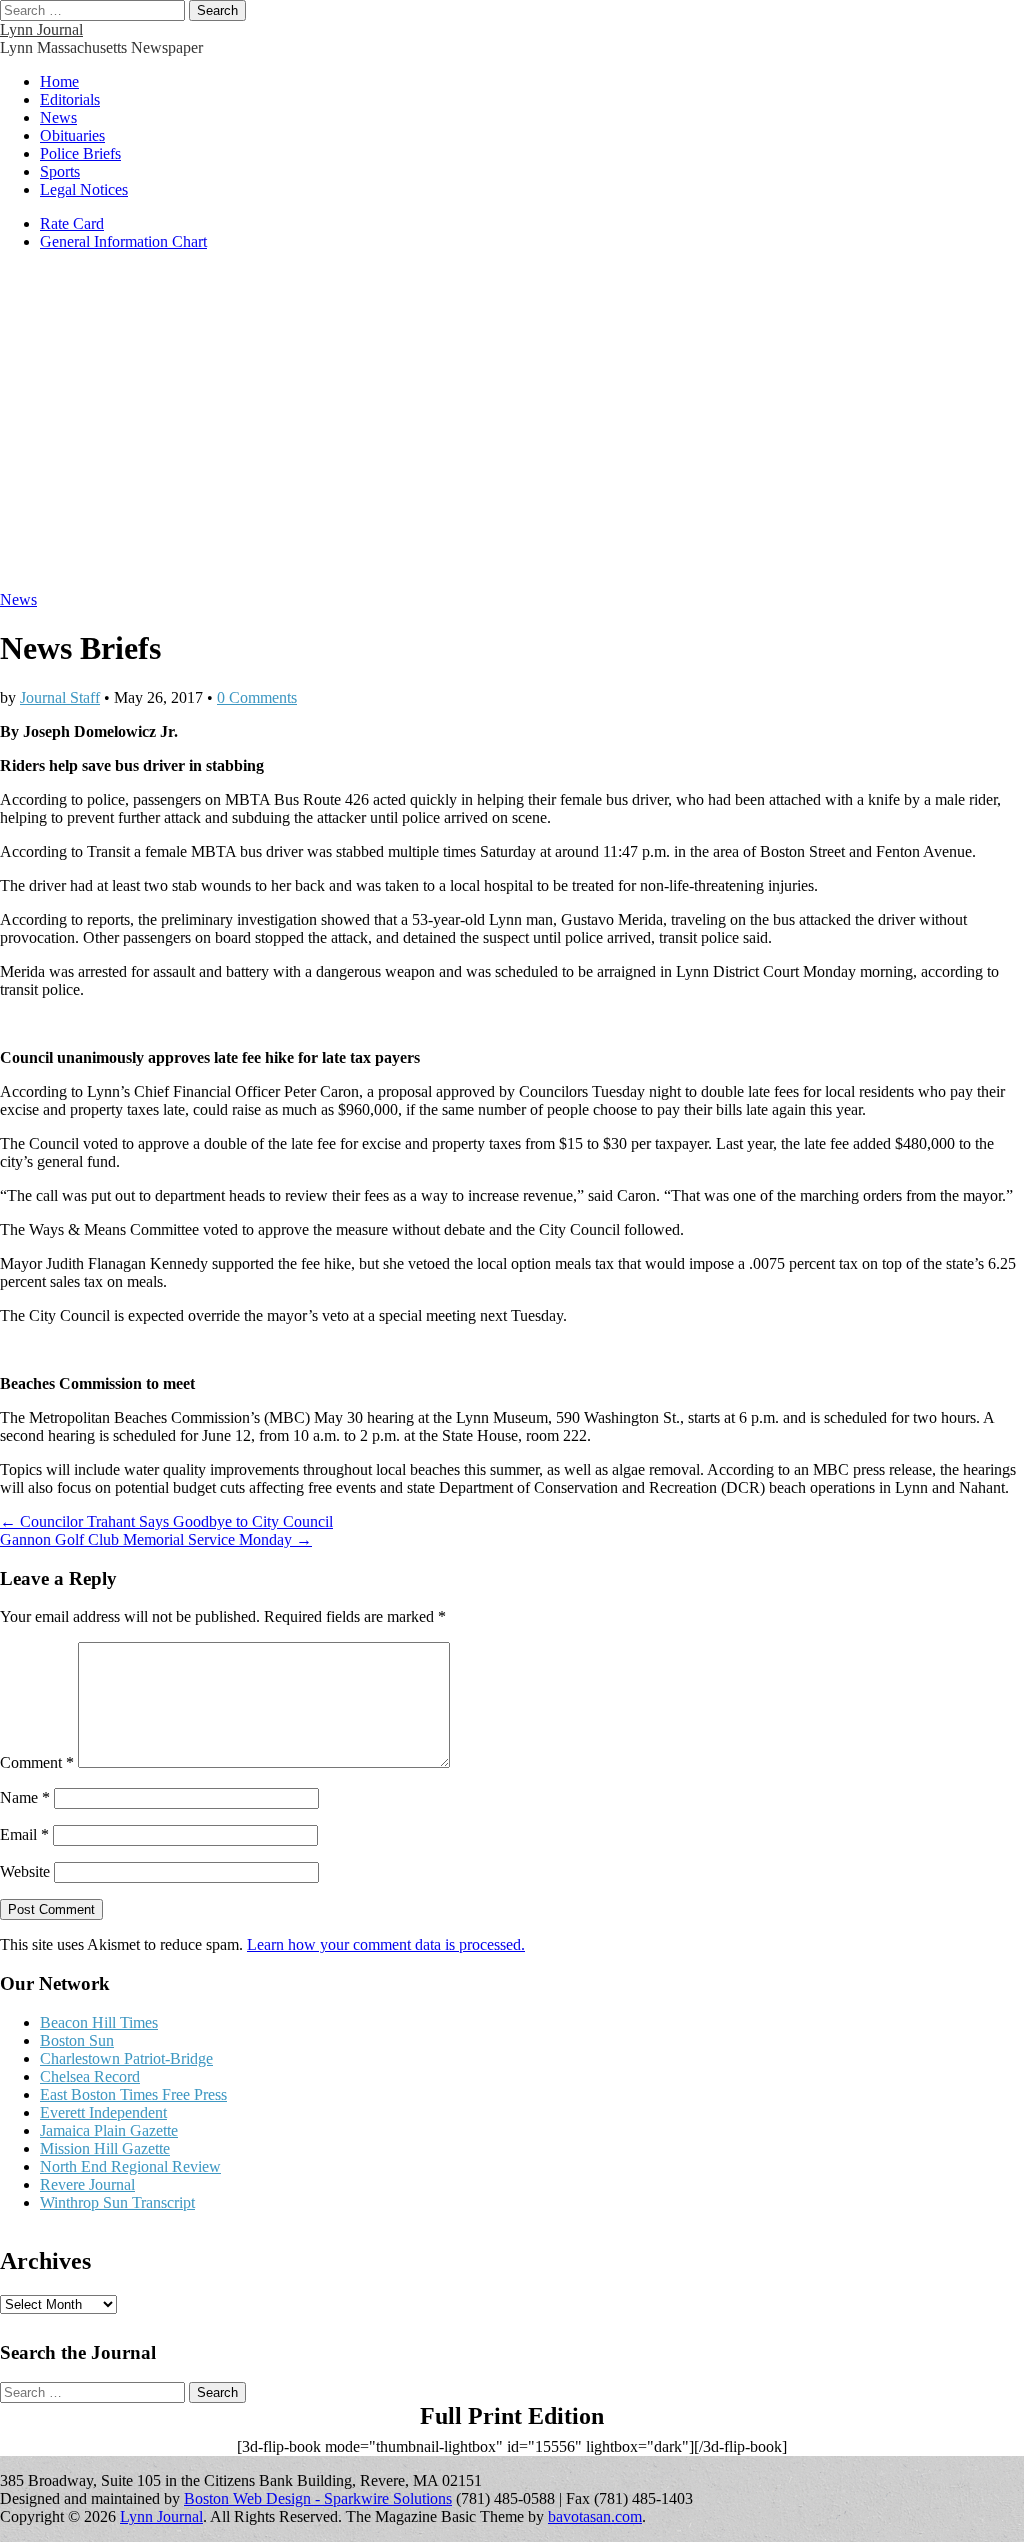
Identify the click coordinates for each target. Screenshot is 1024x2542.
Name (25, 1797)
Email (24, 1834)
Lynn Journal (41, 29)
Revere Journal (87, 2184)
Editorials (70, 99)
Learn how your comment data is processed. (386, 1944)
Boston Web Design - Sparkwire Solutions (318, 2498)
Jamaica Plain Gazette (109, 2130)
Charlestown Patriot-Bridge (126, 2058)
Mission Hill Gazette (105, 2148)
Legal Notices (84, 189)
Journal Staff (60, 697)
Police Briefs (80, 153)
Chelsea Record (90, 2076)
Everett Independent (103, 2112)
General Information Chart (123, 241)
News (58, 117)
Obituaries (72, 135)
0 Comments (257, 697)
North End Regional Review (130, 2166)
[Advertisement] (512, 431)
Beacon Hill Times (99, 2022)
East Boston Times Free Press (133, 2094)
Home (59, 81)
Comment (37, 1762)
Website (25, 1871)
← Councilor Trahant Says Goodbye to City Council (166, 1521)
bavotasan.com (595, 2516)
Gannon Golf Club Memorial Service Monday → (156, 1539)
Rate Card (72, 223)
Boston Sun (77, 2040)
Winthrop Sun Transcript (117, 2202)
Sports (60, 171)
